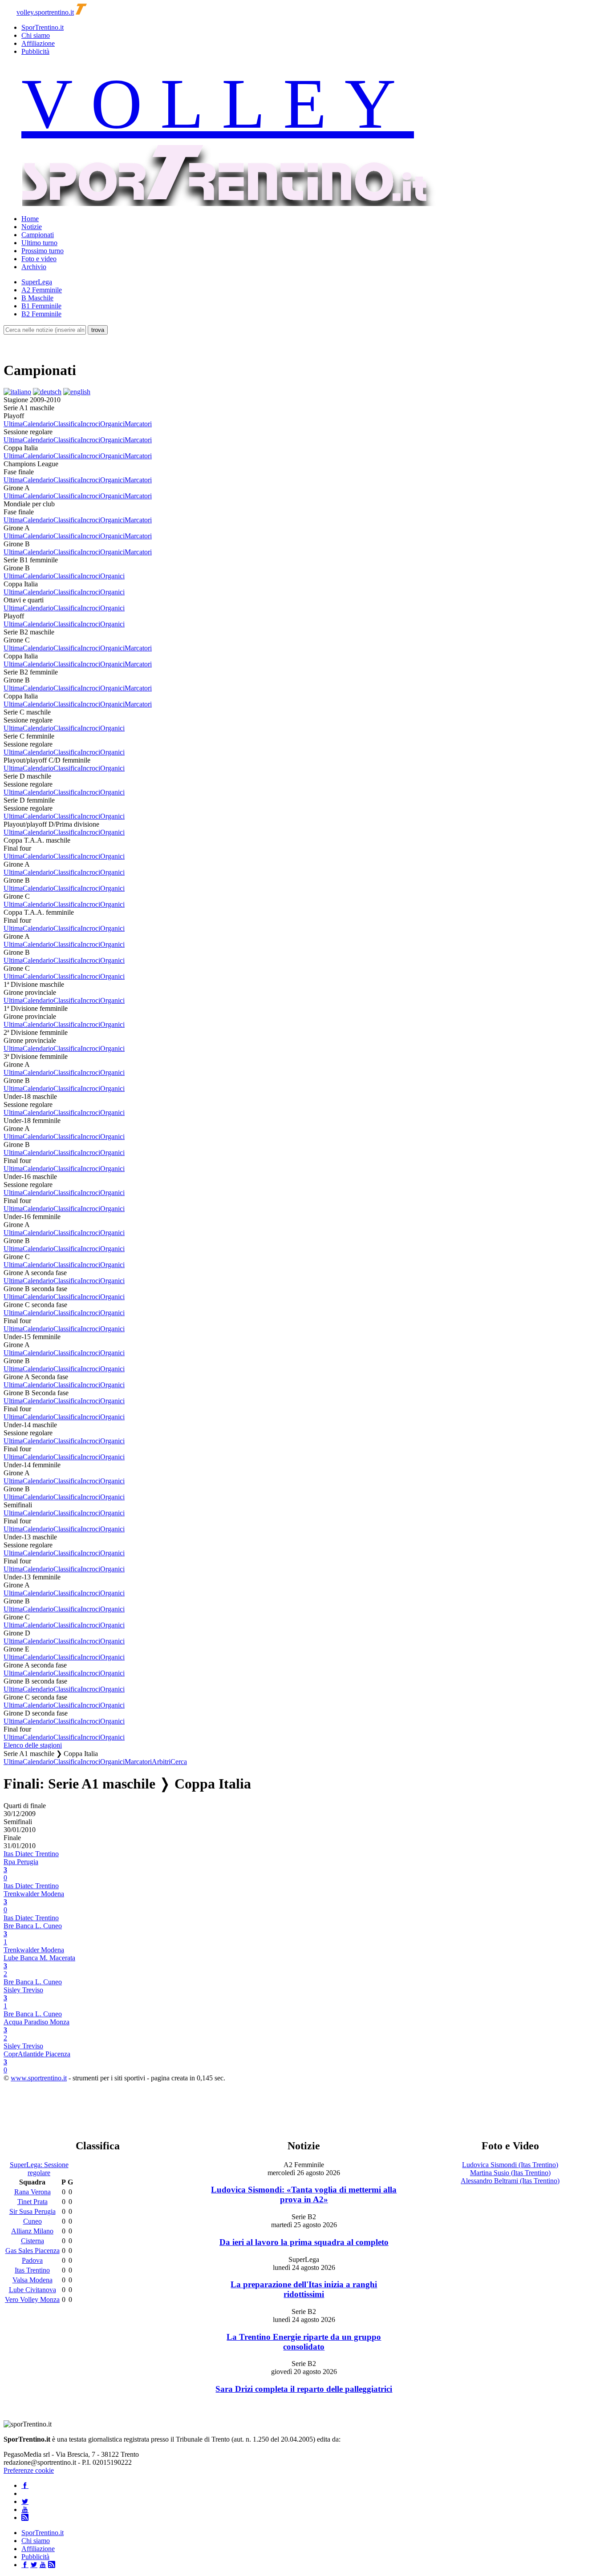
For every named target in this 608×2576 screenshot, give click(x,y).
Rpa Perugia (21, 1862)
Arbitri (161, 1762)
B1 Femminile (41, 306)
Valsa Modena (32, 2280)
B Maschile (37, 298)
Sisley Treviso (23, 1990)
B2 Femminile (41, 314)
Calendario (38, 424)
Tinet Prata (32, 2202)
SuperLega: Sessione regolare (39, 2169)
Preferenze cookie (29, 2470)
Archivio (34, 267)
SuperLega (37, 282)
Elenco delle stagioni (33, 1745)
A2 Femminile (42, 290)
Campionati (38, 235)
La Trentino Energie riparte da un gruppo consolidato (304, 2342)
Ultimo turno (39, 243)
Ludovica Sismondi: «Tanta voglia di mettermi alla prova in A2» (304, 2194)
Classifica (67, 424)
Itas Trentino (32, 2270)
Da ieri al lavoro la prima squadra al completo (304, 2242)
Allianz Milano (32, 2231)
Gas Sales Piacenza (32, 2251)
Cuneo (32, 2221)
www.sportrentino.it (39, 2078)
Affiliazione (38, 43)
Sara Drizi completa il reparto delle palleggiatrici (304, 2389)
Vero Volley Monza (32, 2299)
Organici (112, 424)
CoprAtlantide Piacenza (37, 2054)
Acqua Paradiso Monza (36, 2022)
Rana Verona (32, 2192)
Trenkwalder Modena (34, 1894)
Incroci (90, 424)
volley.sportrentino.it (45, 12)
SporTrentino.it (43, 27)
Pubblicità (35, 51)
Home (30, 219)
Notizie (32, 227)
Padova (32, 2260)
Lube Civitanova (32, 2290)
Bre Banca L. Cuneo (33, 1926)
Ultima (13, 424)
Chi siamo (36, 35)
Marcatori (138, 424)
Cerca (179, 1762)
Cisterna (32, 2241)
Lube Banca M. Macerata (39, 1958)
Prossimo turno (43, 251)
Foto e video (39, 259)
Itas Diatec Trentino (31, 1854)
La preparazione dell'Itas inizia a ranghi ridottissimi (304, 2289)
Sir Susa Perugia (32, 2211)
